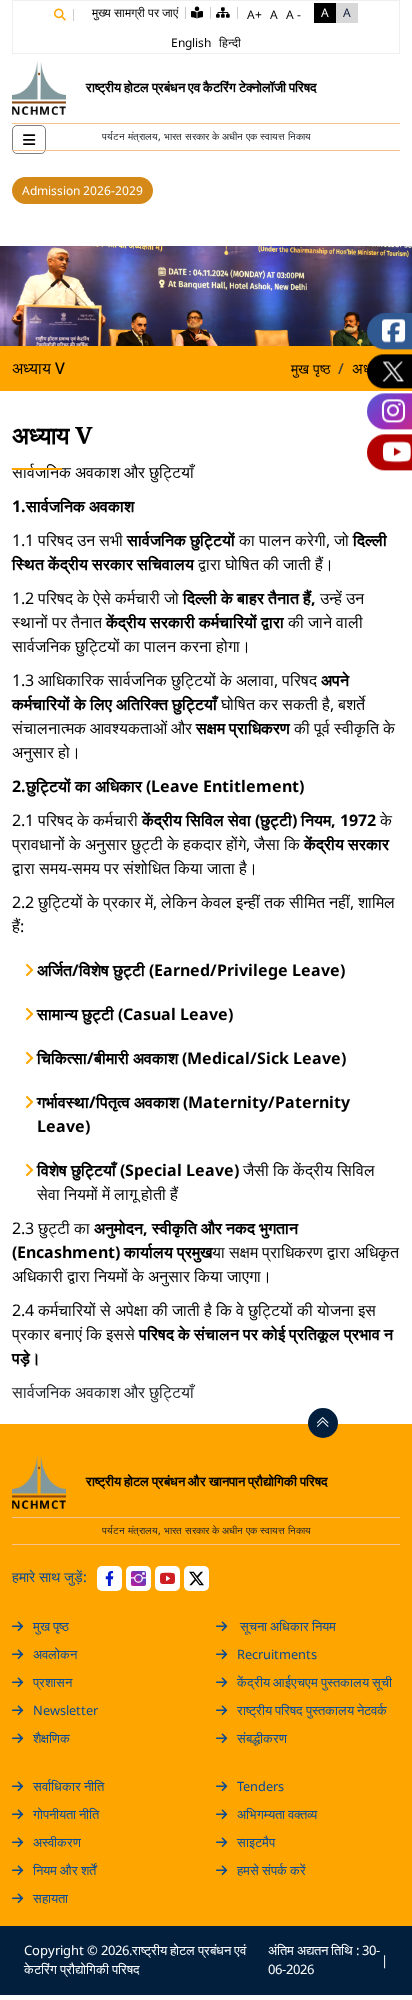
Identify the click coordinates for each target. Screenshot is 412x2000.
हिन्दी (230, 42)
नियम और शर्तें (64, 1870)
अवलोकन (55, 1654)
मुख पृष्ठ (310, 368)
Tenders (260, 1786)
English (191, 42)
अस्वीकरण (57, 1842)
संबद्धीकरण (262, 1738)
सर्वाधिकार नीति (68, 1786)
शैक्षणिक (51, 1738)
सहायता (50, 1898)
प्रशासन (52, 1682)
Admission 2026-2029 (82, 190)
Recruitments (277, 1654)
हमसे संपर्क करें (271, 1870)
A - (293, 14)
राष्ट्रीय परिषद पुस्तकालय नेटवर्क (312, 1710)
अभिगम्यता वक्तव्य (277, 1814)
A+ (254, 14)
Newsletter (65, 1710)
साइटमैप (256, 1842)
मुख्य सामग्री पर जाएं (135, 12)
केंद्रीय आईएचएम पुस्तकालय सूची (314, 1682)
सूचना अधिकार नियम (286, 1626)
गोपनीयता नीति (66, 1814)
